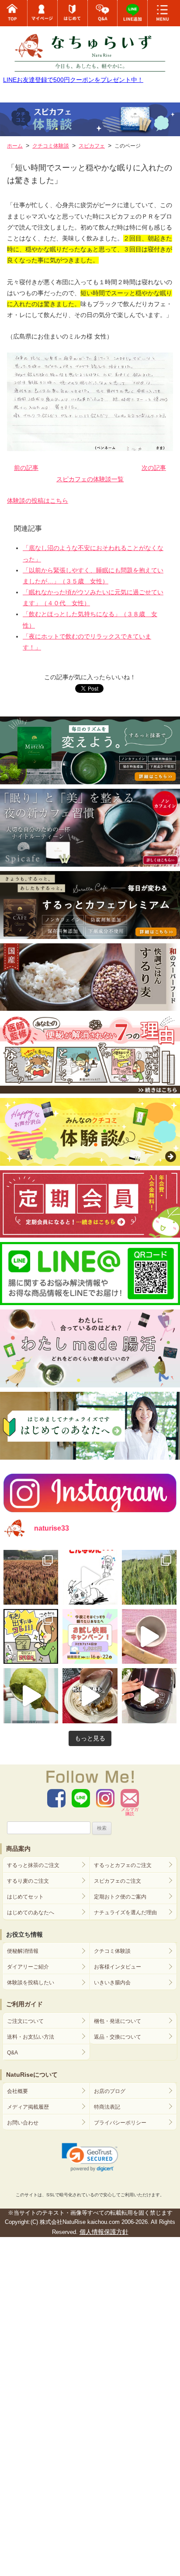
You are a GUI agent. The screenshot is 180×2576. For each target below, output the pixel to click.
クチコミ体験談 (112, 1951)
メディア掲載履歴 (28, 2107)
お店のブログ (110, 2091)
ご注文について (25, 2021)
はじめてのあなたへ (31, 1913)
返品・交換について (118, 2037)
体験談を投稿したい (31, 1983)
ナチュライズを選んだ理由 (125, 1913)
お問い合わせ (23, 2123)
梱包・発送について (118, 2021)
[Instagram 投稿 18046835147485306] (149, 1636)
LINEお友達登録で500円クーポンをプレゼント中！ (73, 80)
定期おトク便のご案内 (120, 1897)
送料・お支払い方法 (31, 2037)
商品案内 (18, 1849)
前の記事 (26, 468)
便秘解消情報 (23, 1951)
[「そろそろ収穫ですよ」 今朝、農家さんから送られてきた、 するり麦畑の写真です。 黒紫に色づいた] (31, 1577)
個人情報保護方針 (104, 2232)
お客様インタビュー (118, 1967)
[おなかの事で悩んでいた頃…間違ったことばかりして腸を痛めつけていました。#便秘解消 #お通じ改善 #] (90, 1577)
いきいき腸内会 (112, 1983)
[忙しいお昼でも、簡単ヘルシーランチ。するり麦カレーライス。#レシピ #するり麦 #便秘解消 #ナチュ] (90, 1696)
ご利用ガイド (24, 2004)
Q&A (12, 2053)
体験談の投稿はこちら (38, 501)
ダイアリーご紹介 (28, 1967)
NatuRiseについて (32, 2075)
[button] (90, 2157)
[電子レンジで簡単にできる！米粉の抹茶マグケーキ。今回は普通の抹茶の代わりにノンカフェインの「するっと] (31, 1696)
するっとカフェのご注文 (123, 1865)
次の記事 (154, 468)
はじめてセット (25, 1897)
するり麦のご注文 (28, 1881)
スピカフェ (92, 146)
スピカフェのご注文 (118, 1881)
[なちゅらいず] (90, 48)
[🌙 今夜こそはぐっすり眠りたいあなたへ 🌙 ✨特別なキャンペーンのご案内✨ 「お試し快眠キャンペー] (90, 1636)
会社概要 (17, 2091)
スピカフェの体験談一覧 (90, 479)
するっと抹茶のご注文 (33, 1865)
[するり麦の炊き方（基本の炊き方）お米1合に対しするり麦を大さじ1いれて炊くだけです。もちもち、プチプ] (149, 1696)
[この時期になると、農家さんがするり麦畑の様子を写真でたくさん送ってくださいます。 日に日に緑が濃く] (149, 1577)
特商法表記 (107, 2107)
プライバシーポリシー (120, 2123)
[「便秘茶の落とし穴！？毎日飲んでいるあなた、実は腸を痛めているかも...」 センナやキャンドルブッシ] (31, 1636)
